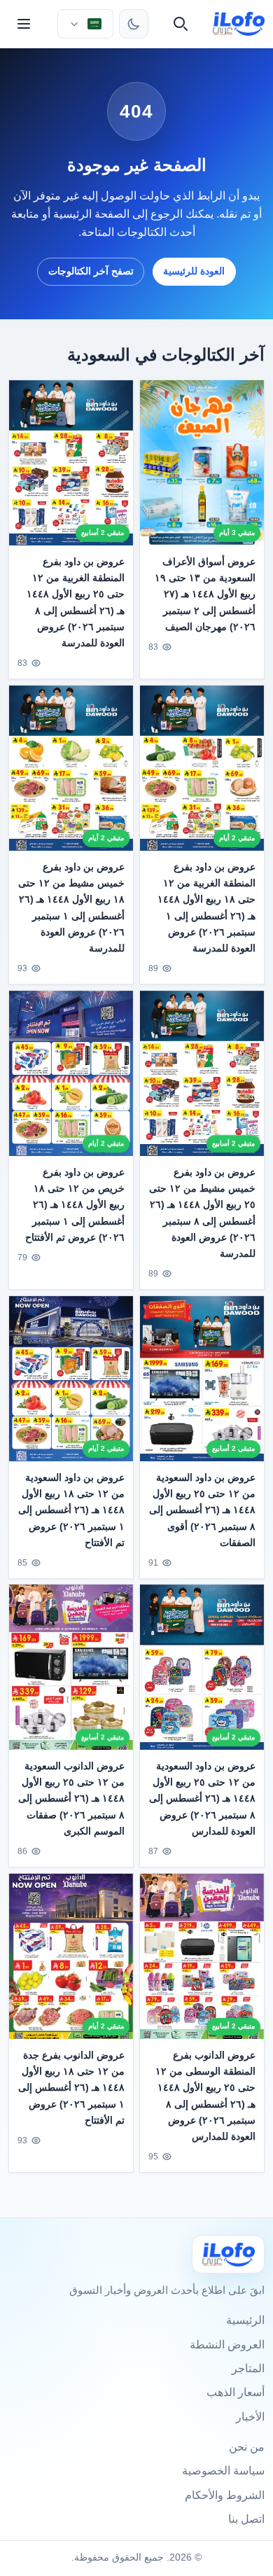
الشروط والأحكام (225, 2495)
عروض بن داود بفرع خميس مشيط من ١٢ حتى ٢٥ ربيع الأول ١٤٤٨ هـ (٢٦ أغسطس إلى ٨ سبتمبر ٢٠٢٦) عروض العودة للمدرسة (202, 1212)
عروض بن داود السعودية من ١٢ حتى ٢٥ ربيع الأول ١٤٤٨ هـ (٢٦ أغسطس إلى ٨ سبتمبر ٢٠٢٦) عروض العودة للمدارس (202, 1799)
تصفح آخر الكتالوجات (91, 271)
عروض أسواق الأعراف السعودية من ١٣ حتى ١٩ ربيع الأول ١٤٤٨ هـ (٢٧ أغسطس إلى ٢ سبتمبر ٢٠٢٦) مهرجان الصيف (205, 594)
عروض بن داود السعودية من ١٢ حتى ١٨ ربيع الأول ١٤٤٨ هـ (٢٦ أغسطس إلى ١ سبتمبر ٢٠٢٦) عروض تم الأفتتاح (71, 1510)
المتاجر (248, 2368)
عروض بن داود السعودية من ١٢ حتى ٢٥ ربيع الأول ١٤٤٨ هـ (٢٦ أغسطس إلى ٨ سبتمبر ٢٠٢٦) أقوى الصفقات (202, 1510)
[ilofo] (239, 24)
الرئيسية (245, 2320)
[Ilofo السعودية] (228, 2254)
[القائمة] (24, 24)
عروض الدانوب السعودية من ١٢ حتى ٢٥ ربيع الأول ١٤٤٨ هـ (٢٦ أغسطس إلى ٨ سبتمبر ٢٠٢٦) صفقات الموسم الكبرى (71, 1799)
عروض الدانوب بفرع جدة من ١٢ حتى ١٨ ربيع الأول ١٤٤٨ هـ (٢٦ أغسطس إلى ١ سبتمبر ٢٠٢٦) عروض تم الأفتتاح (71, 2088)
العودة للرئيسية (194, 271)
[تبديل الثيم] (134, 24)
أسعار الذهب (236, 2392)
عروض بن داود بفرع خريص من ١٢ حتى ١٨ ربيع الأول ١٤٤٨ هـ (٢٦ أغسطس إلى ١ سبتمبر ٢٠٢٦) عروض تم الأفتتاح (75, 1204)
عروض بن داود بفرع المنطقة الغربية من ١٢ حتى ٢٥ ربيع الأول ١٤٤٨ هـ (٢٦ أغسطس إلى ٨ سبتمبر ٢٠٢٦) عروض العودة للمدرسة (76, 602)
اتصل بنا (246, 2519)
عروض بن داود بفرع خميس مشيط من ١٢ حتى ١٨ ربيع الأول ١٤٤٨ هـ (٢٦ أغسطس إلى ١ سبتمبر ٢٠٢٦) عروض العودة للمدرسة (71, 907)
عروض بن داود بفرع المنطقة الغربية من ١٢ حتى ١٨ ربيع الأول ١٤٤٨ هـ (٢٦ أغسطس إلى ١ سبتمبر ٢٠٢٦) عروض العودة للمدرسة (206, 907)
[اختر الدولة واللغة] (85, 24)
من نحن (247, 2447)
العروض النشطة (227, 2345)
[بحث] (181, 24)
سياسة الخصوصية (223, 2471)
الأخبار (250, 2417)
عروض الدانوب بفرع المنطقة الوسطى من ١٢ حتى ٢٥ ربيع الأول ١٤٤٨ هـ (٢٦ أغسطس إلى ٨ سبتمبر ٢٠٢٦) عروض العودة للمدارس (205, 2096)
